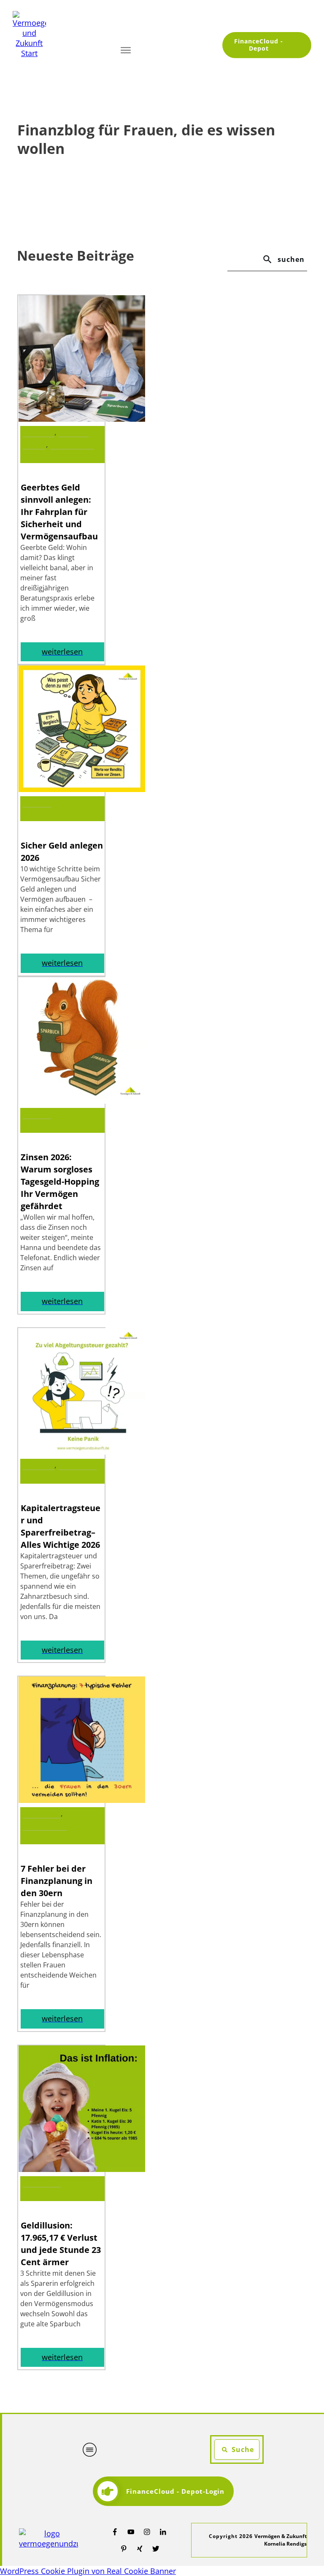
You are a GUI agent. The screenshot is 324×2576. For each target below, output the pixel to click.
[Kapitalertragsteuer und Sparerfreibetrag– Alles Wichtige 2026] (82, 1452)
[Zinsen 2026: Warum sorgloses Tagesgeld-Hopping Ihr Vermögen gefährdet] (82, 1101)
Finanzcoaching (72, 445)
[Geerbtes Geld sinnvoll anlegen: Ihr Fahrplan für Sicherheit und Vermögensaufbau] (82, 419)
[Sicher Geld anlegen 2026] (82, 789)
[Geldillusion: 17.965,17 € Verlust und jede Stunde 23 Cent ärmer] (82, 2169)
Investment (39, 432)
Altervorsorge (78, 1465)
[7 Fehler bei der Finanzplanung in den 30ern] (82, 1800)
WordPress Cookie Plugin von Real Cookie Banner (88, 2571)
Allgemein (37, 803)
